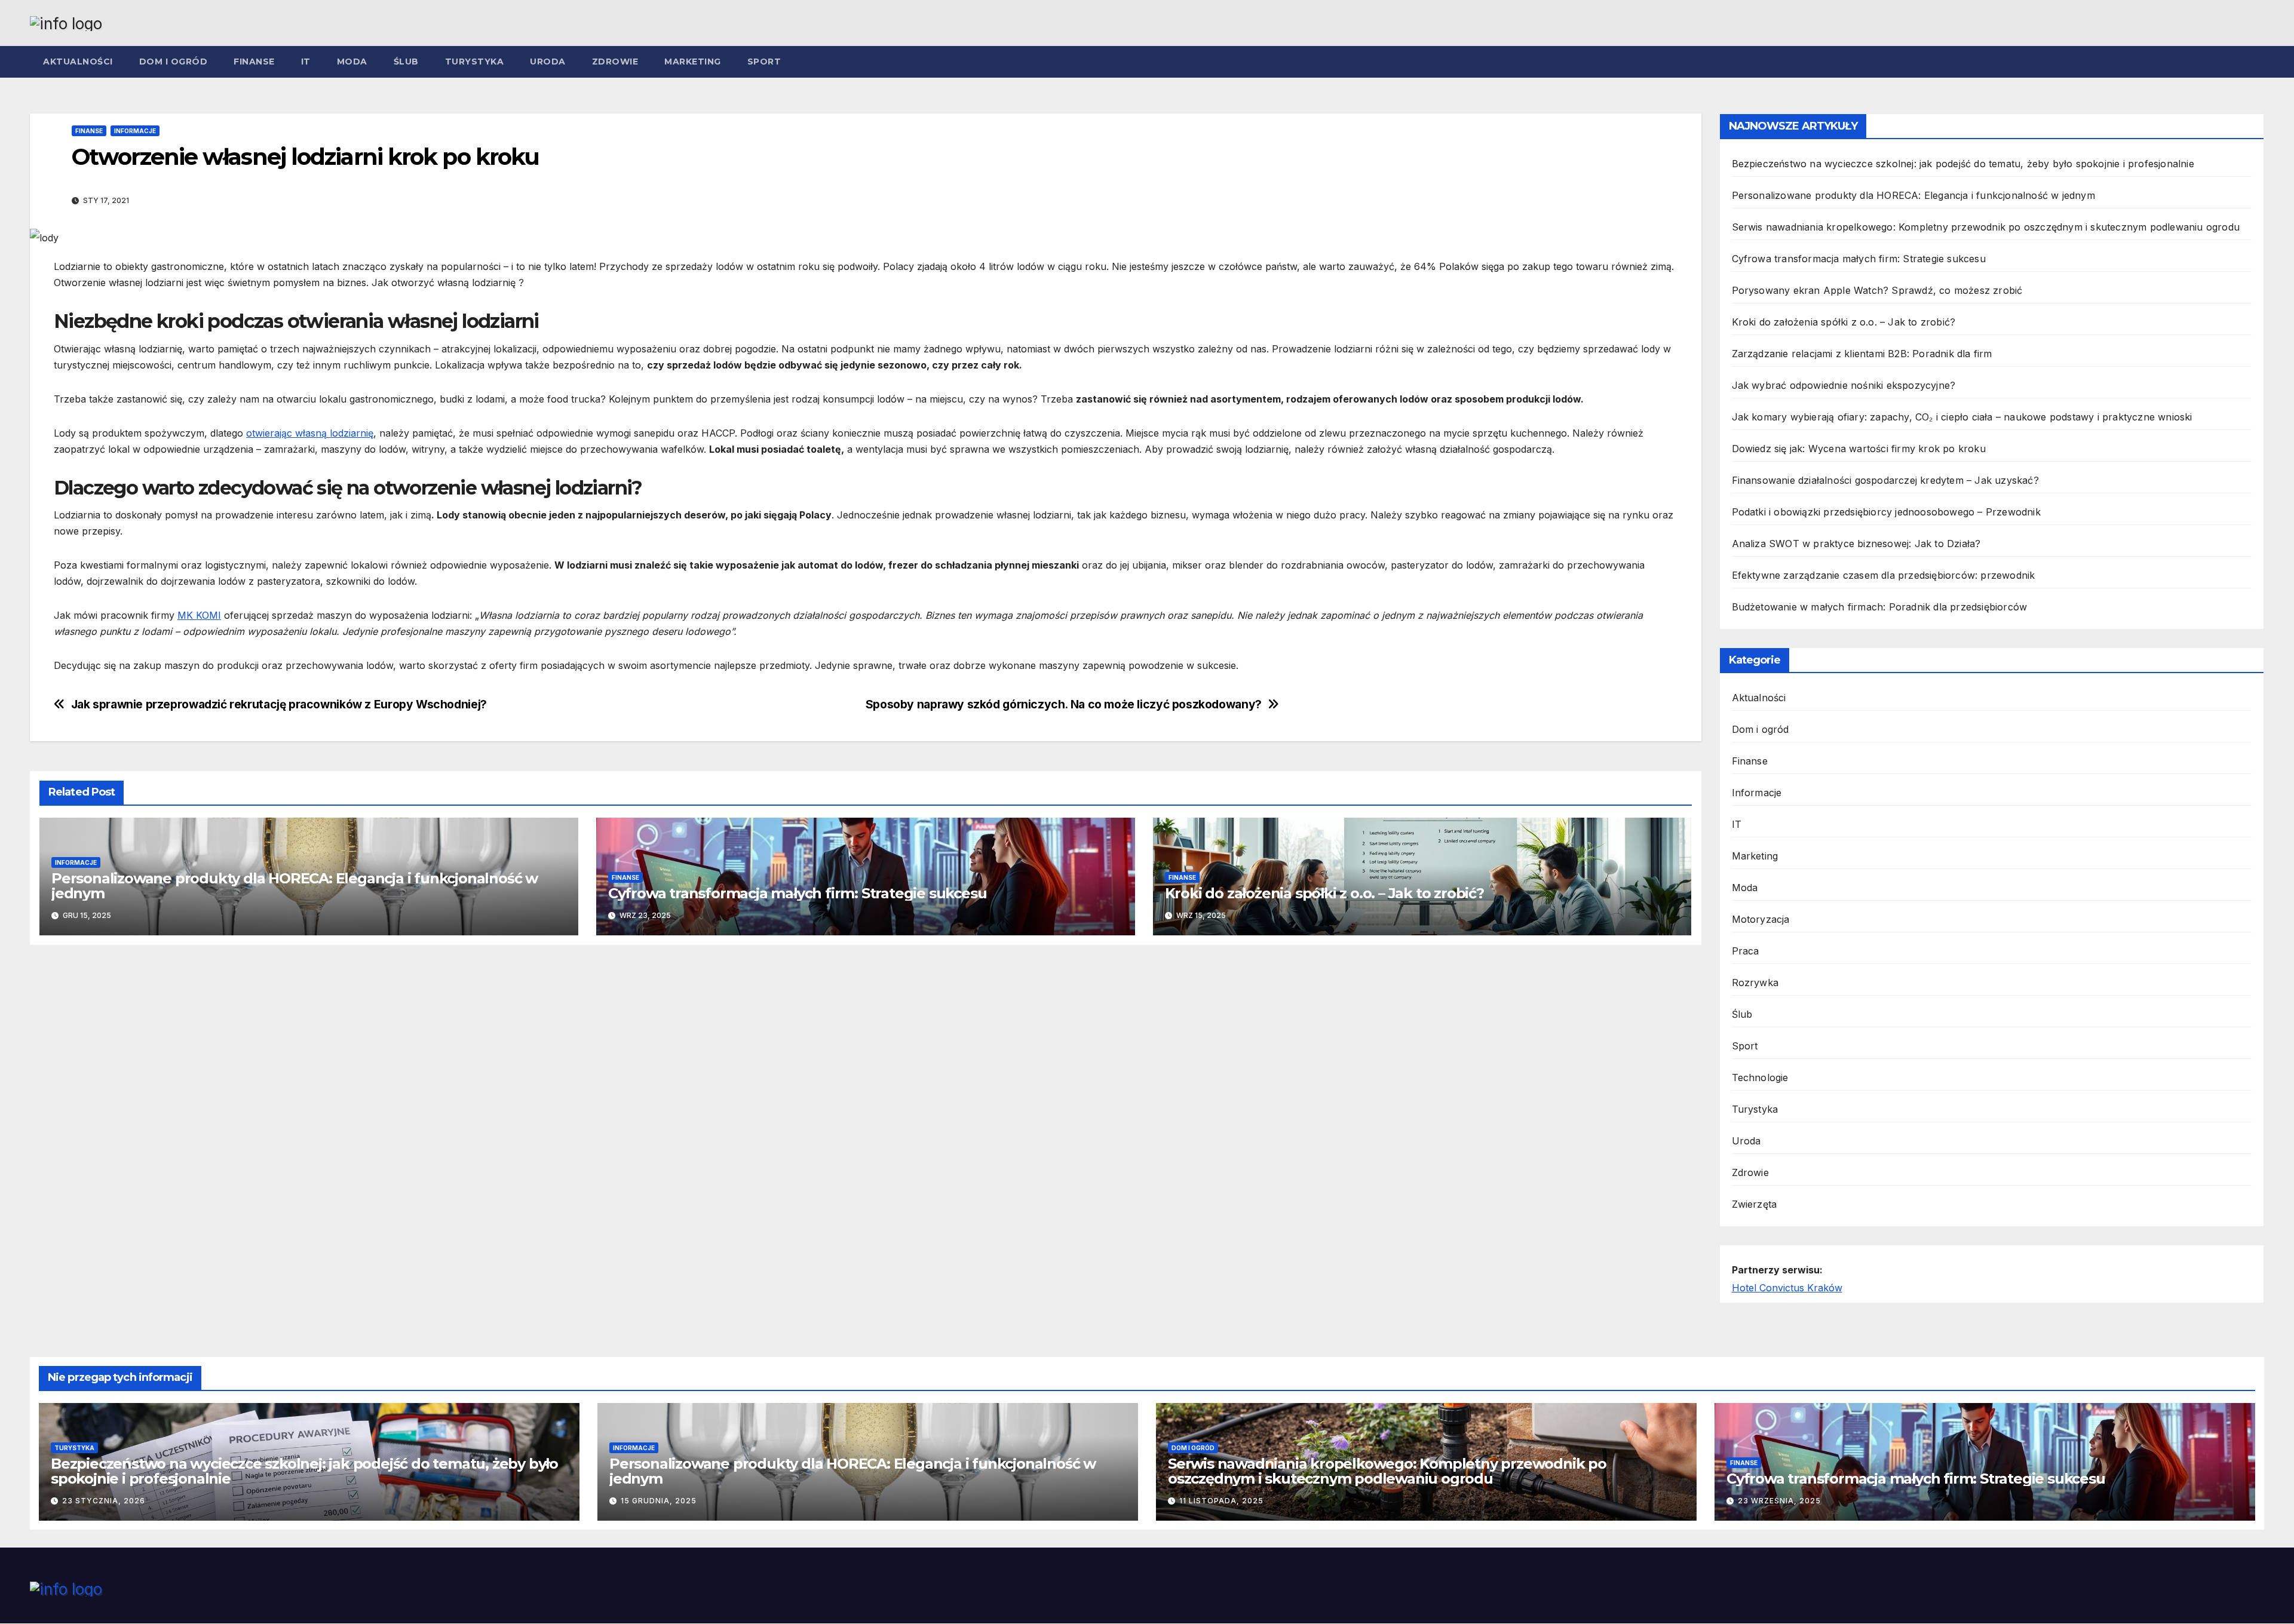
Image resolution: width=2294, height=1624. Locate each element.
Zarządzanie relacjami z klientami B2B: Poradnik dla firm (1862, 354)
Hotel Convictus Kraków (1787, 1288)
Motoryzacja (1761, 919)
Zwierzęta (1755, 1204)
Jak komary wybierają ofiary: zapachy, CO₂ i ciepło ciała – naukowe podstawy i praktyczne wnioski (1962, 417)
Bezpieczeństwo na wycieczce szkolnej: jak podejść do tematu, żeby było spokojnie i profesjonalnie (1963, 164)
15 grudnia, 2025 (659, 1501)
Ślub (406, 62)
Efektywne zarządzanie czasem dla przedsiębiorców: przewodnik (1884, 575)
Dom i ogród (174, 62)
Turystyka (475, 62)
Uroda (548, 62)
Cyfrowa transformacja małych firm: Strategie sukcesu (798, 893)
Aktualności (78, 62)
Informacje (135, 131)
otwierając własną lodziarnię (310, 433)
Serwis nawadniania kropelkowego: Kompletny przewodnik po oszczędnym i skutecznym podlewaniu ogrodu (1986, 227)
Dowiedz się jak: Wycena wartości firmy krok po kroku (1859, 449)
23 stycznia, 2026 (104, 1501)
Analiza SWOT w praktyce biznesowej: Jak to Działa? (1856, 544)
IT (306, 62)
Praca (1746, 951)
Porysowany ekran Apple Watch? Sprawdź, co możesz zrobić (1877, 290)
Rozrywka (1755, 983)
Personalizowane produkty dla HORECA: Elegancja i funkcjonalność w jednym (295, 886)
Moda (352, 62)
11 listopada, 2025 (1221, 1501)
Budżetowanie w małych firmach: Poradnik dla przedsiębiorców (1880, 607)
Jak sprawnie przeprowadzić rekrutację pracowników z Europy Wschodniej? (279, 704)
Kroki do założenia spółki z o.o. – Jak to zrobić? (1324, 893)
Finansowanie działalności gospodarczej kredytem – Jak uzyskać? (1885, 480)
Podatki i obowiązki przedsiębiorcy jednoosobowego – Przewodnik (1886, 512)
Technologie (1760, 1077)
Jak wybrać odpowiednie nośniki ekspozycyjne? (1844, 385)
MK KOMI (199, 615)
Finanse (254, 62)
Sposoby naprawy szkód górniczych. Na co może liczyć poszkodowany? (1064, 704)
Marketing (693, 62)
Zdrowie (615, 62)
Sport (764, 62)
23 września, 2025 (1779, 1501)
